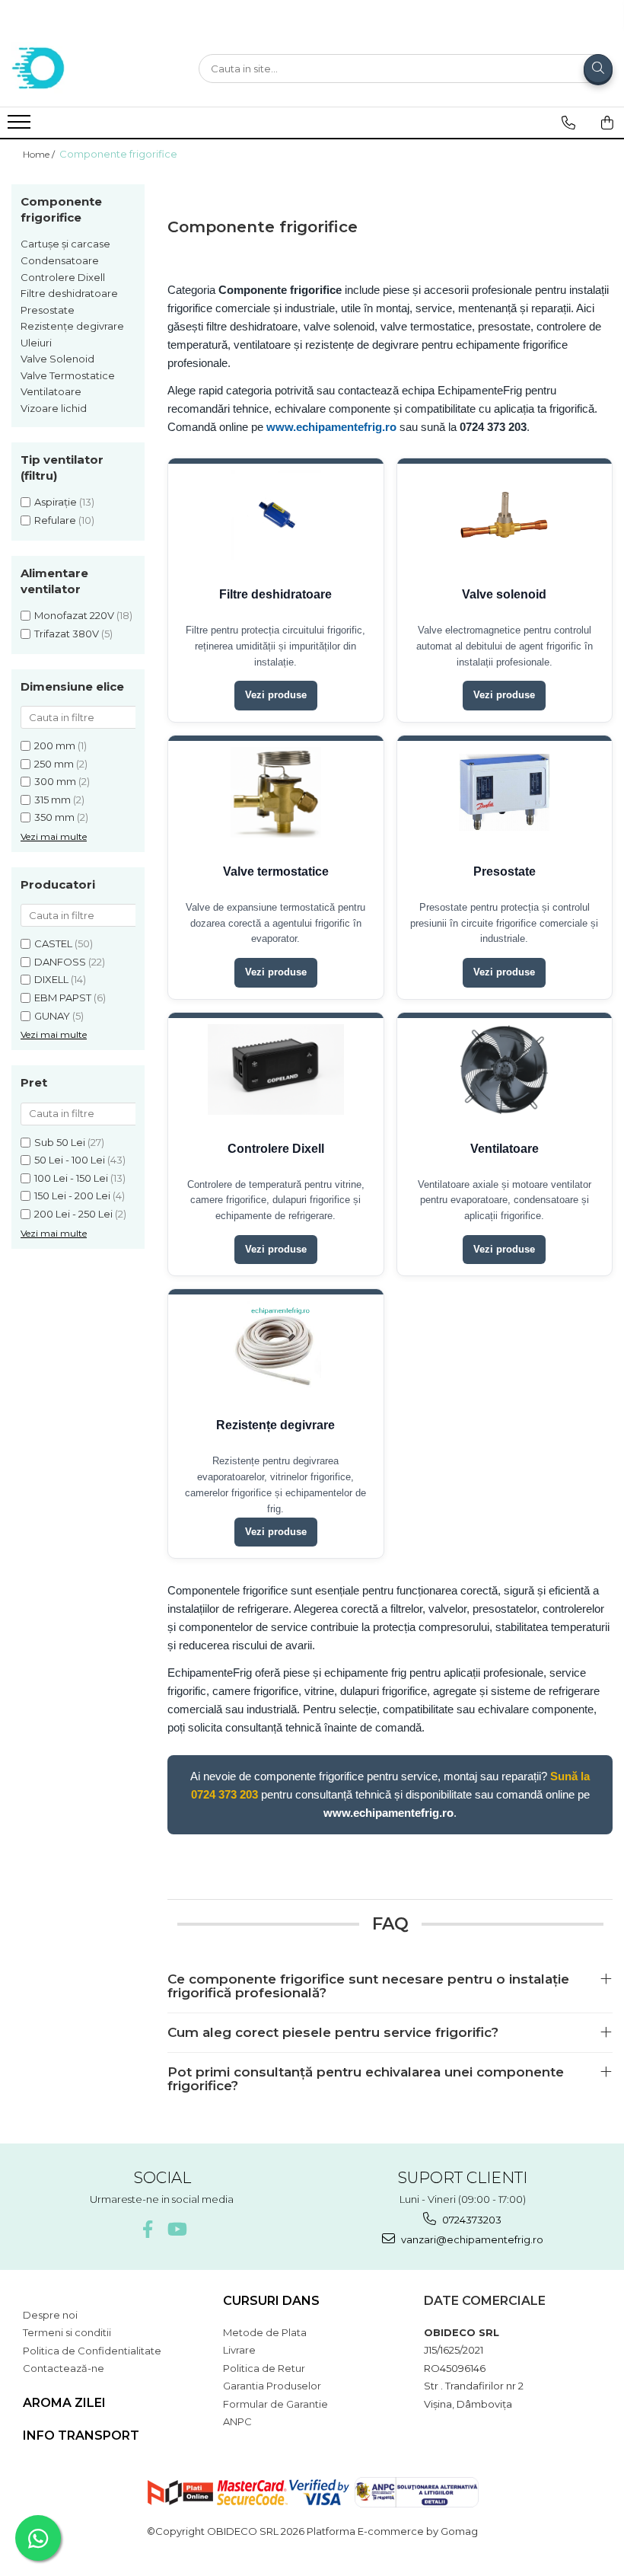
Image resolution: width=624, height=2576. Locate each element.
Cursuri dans (271, 2301)
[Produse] (21, 126)
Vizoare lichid (54, 408)
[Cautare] (598, 69)
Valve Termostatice (68, 375)
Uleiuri (36, 343)
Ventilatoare (51, 391)
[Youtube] (176, 2229)
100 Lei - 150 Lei (71, 1178)
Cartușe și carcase (65, 244)
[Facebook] (147, 2229)
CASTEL (53, 943)
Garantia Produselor (272, 2386)
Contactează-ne (64, 2368)
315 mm (53, 800)
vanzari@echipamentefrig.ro (471, 2239)
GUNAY (52, 1016)
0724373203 (471, 2220)
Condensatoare (60, 260)
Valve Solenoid (57, 359)
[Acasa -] (88, 69)
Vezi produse (276, 695)
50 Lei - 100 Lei (70, 1160)
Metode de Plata (265, 2332)
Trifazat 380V (67, 634)
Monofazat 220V (74, 615)
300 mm (55, 781)
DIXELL (51, 979)
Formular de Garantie (275, 2404)
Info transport (81, 2436)
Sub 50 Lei (60, 1142)
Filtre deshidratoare (69, 293)
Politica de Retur (264, 2368)
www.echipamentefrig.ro (331, 427)
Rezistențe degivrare (72, 326)
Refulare (55, 520)
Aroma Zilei (64, 2403)
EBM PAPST (63, 998)
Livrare (239, 2350)
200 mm (55, 745)
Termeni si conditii (67, 2332)
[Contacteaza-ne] (568, 123)
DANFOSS (60, 962)
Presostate (48, 310)
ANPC (237, 2421)
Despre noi (50, 2315)
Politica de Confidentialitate (92, 2351)
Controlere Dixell (63, 277)
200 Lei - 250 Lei (73, 1214)
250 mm (54, 764)
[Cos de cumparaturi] (607, 123)
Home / (40, 154)
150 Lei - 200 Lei (72, 1195)
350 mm (54, 817)
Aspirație (56, 502)
